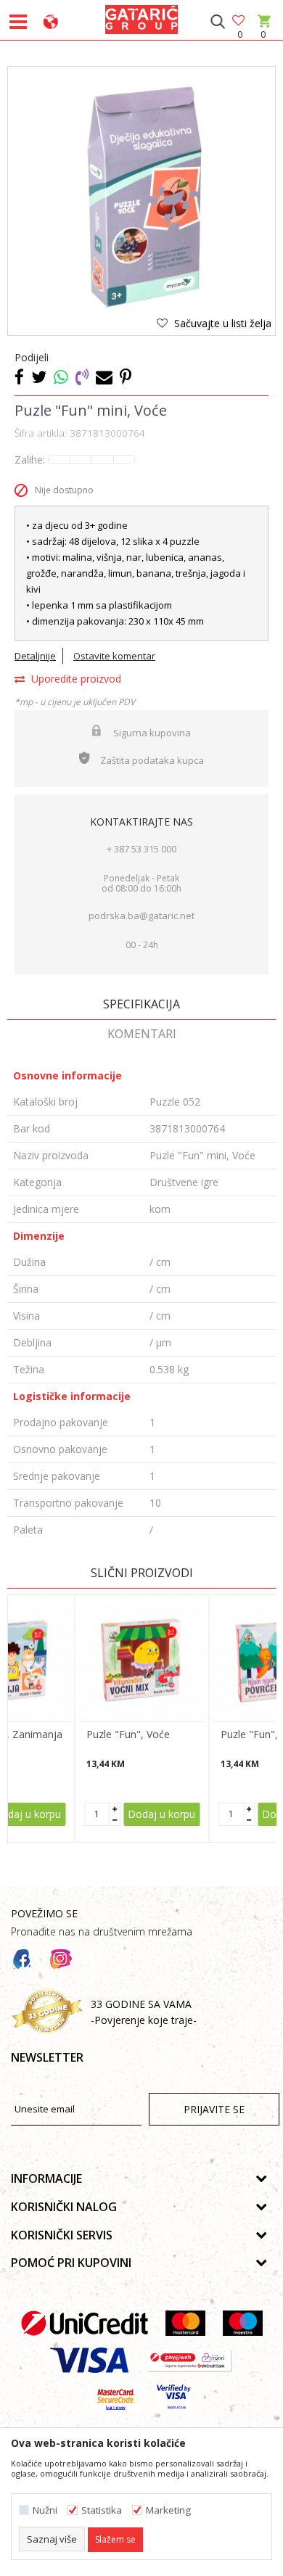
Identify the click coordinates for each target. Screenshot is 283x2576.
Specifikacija (141, 1004)
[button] (217, 22)
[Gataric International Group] (141, 17)
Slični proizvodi (142, 1573)
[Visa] (89, 2360)
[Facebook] (19, 376)
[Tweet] (39, 376)
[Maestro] (243, 2323)
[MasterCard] (185, 2323)
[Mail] (104, 376)
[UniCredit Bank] (85, 2323)
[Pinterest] (126, 376)
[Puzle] (142, 1658)
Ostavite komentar (114, 656)
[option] (141, 200)
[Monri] (189, 2360)
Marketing (168, 2510)
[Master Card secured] (116, 2397)
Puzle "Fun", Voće (128, 1735)
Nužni (45, 2510)
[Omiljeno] (239, 21)
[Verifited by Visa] (174, 2397)
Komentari (142, 1034)
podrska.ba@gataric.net (141, 915)
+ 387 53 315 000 (141, 849)
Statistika (102, 2510)
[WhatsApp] (61, 376)
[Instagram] (61, 1959)
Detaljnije (35, 656)
